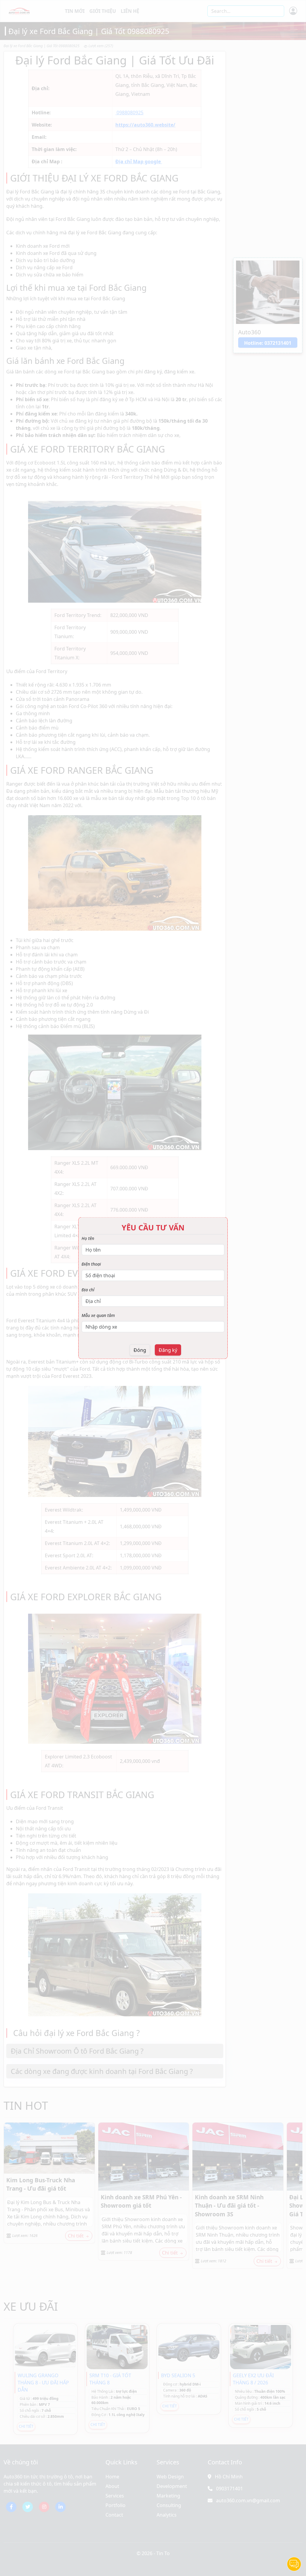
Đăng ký (168, 1350)
